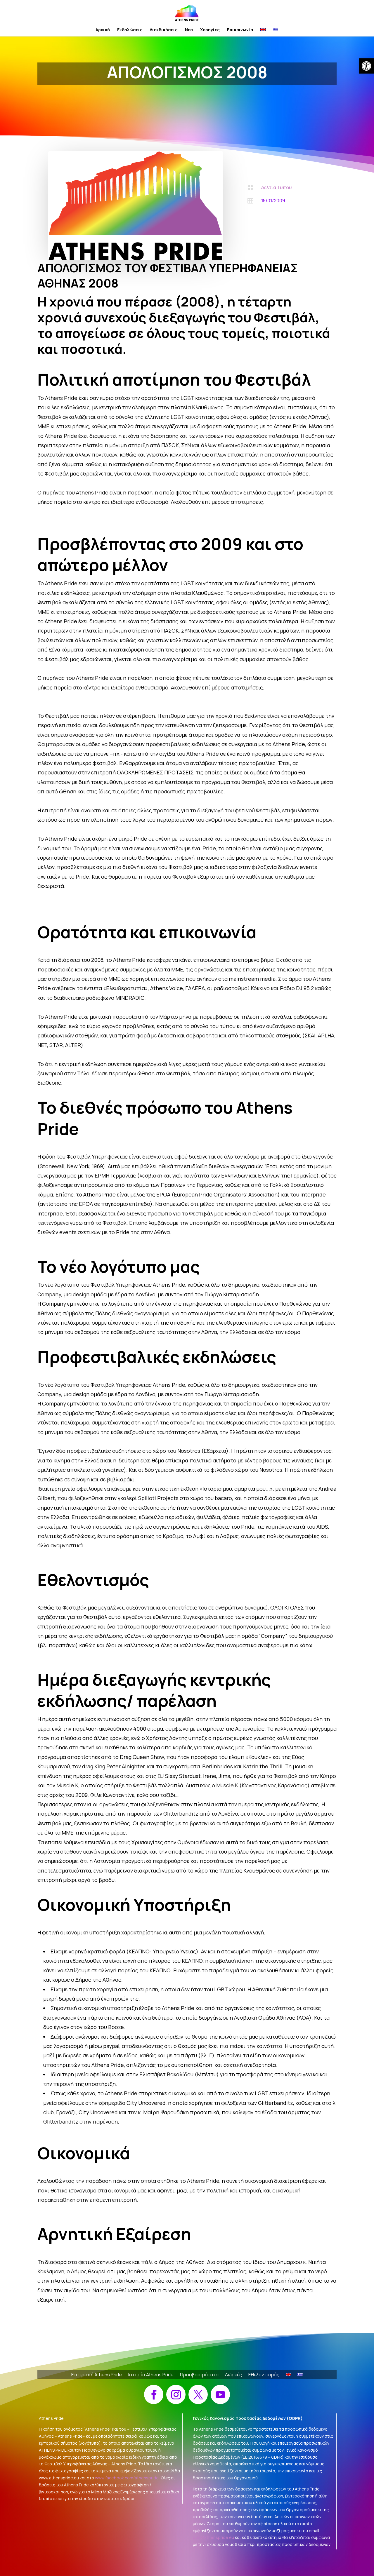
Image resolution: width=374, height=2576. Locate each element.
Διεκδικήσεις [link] (164, 30)
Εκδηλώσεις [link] (130, 30)
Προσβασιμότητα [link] (199, 2375)
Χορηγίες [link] (210, 30)
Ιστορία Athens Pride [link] (151, 2375)
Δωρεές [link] (233, 2375)
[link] (366, 66)
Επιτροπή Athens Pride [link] (97, 2375)
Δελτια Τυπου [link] (276, 187)
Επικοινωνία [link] (240, 30)
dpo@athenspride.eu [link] (213, 2537)
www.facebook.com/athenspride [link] (127, 2478)
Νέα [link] (189, 30)
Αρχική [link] (103, 30)
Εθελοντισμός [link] (264, 2375)
